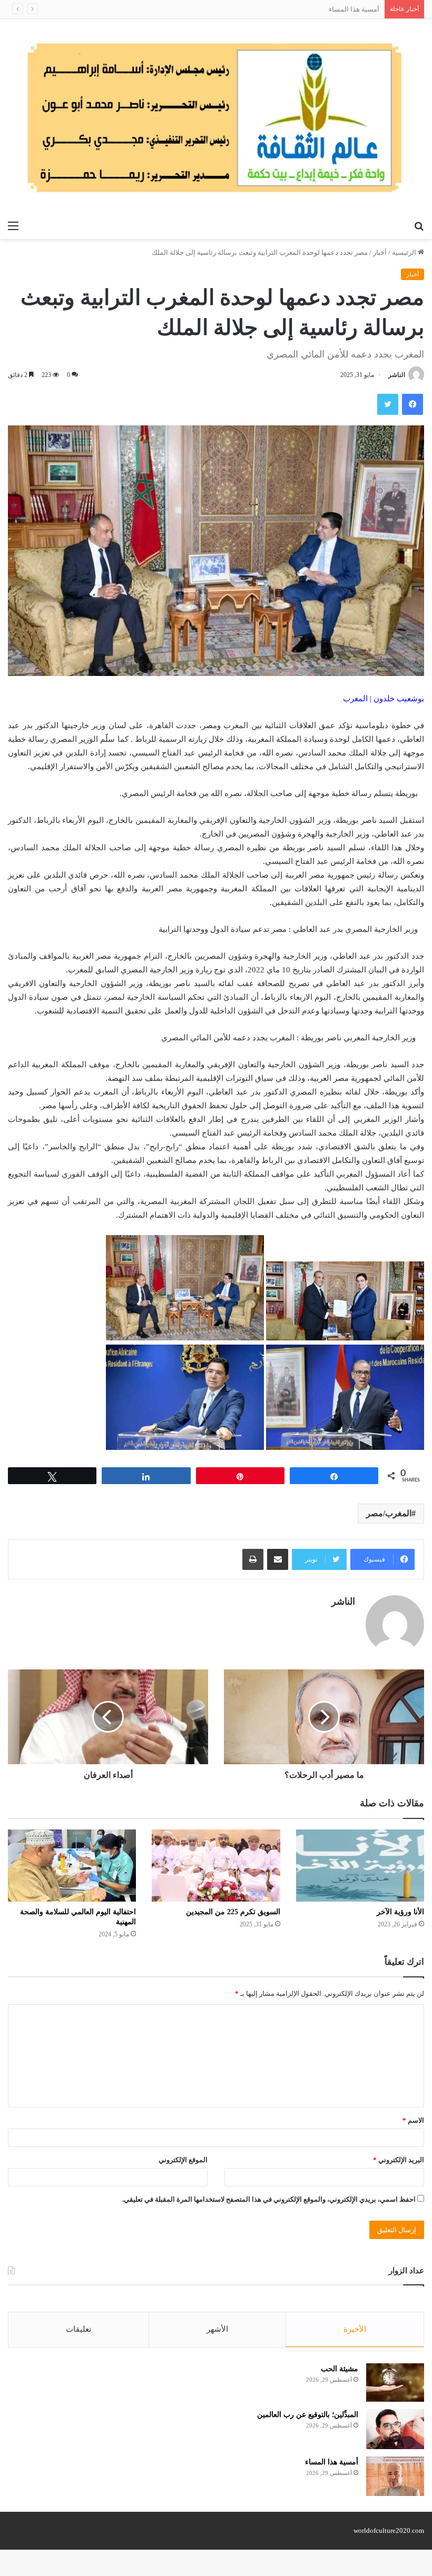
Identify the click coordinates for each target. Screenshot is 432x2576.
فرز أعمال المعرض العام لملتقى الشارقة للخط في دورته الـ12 (292, 9)
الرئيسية (405, 252)
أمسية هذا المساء (332, 2462)
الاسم (413, 2120)
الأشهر (217, 2329)
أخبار (380, 252)
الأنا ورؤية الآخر (400, 1912)
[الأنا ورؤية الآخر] (360, 1866)
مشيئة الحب (340, 2369)
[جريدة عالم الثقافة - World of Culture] (216, 117)
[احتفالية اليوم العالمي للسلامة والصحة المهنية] (72, 1866)
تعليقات (78, 2329)
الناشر (397, 375)
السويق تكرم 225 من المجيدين (233, 1912)
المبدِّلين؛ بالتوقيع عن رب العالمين (308, 2415)
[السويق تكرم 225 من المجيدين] (216, 1866)
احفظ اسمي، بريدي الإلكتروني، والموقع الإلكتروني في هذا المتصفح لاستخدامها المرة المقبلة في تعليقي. (269, 2199)
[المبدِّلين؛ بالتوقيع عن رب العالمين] (395, 2429)
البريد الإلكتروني (399, 2160)
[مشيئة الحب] (395, 2383)
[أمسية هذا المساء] (395, 2476)
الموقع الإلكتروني (183, 2160)
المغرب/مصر (389, 1513)
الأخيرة (355, 2329)
